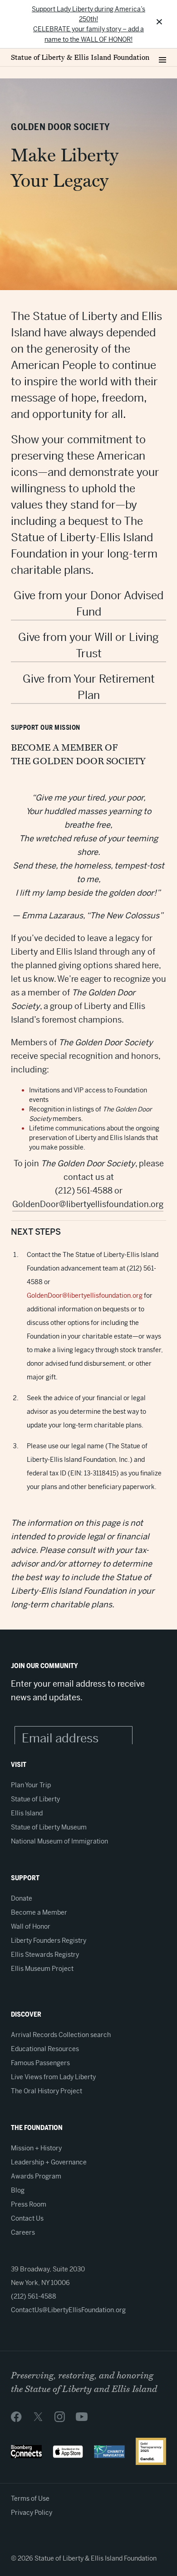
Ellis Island (27, 1813)
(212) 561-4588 (34, 2296)
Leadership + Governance (49, 2162)
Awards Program (36, 2176)
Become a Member (39, 1912)
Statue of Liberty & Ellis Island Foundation (80, 58)
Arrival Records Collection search (61, 2035)
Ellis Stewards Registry (45, 1955)
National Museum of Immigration (59, 1841)
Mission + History (36, 2148)
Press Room (29, 2204)
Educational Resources (45, 2049)
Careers (23, 2232)
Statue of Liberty (35, 1799)
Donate (22, 1898)
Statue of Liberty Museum (49, 1827)
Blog (18, 2190)
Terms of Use (30, 2498)
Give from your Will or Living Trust (88, 645)
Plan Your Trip (31, 1785)
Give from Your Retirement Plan (89, 687)
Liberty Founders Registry (49, 1940)
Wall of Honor (31, 1926)
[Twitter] (38, 2416)
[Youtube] (82, 2416)
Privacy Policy (32, 2513)
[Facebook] (16, 2416)
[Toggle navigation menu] (162, 58)
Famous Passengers (40, 2063)
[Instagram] (60, 2416)
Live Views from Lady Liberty (53, 2077)
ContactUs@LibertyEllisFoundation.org (68, 2310)
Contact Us (27, 2218)
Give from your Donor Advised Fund (88, 604)
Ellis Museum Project (42, 1969)
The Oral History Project (47, 2091)
